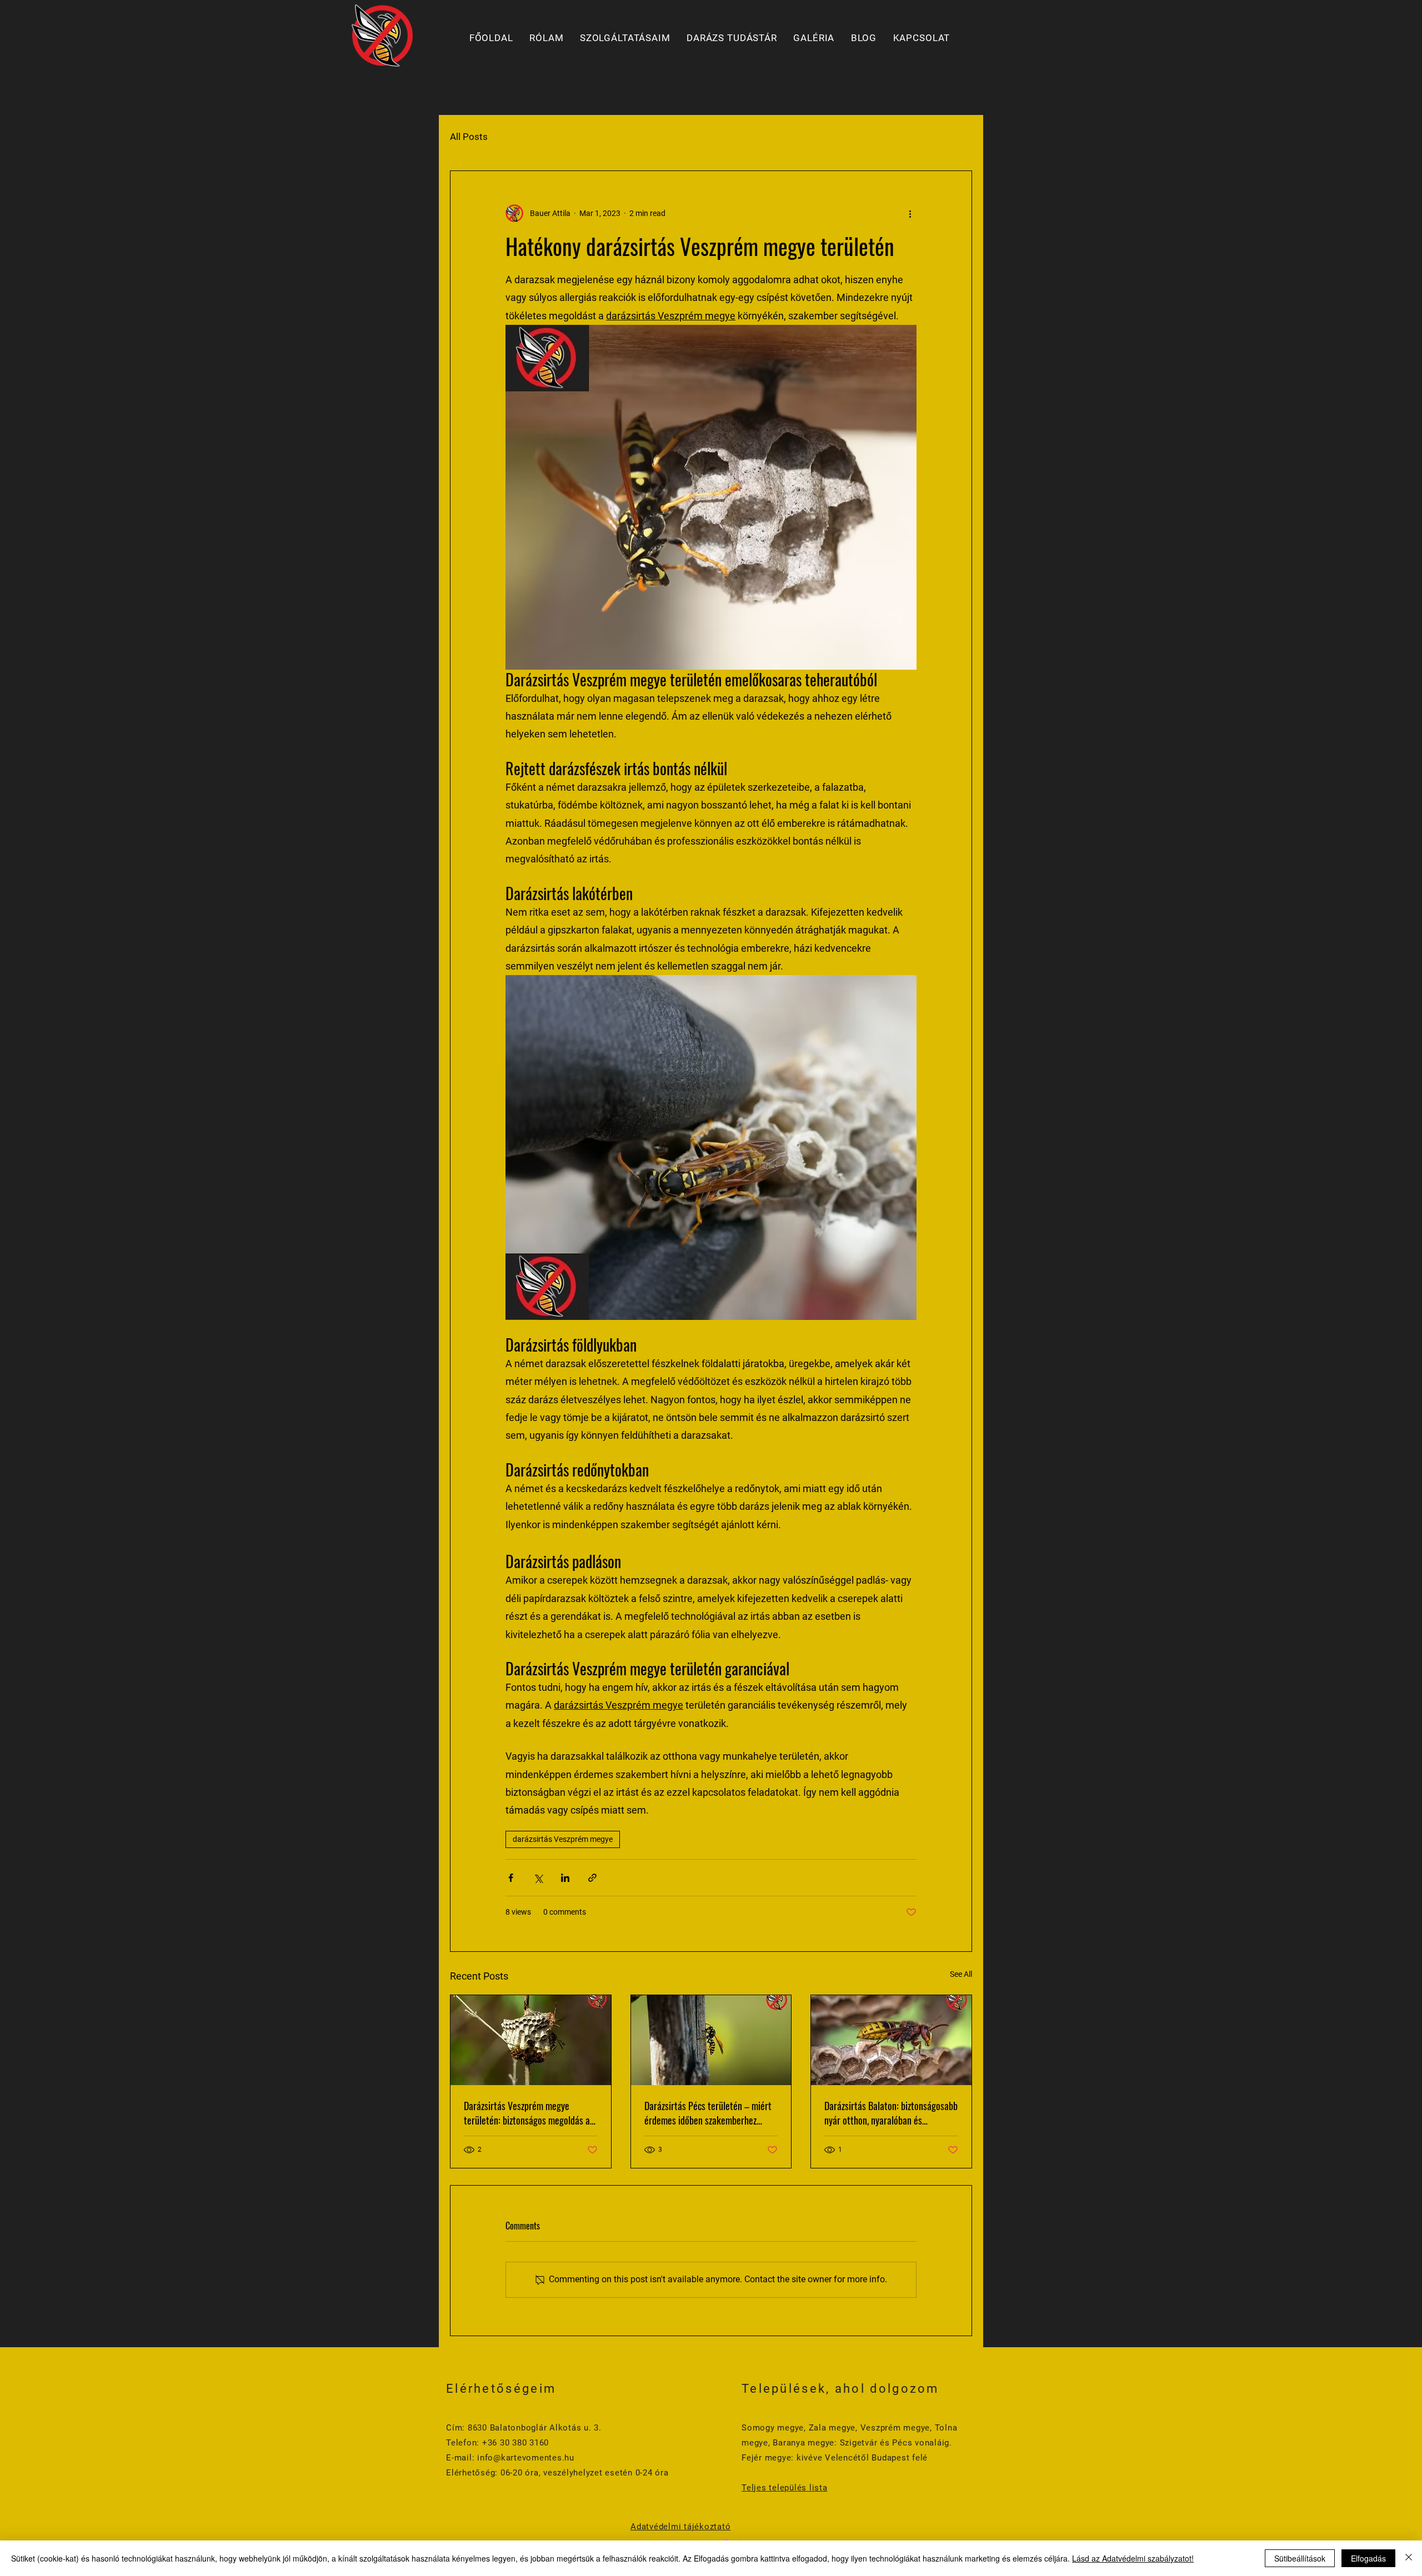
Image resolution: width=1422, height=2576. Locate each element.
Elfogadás (1368, 2558)
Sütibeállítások (1300, 2558)
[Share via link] (592, 1878)
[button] (625, 38)
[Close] (1409, 2558)
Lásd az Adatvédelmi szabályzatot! (1133, 2558)
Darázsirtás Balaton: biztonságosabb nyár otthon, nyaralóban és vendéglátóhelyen (891, 2113)
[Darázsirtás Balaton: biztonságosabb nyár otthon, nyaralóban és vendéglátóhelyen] (891, 2040)
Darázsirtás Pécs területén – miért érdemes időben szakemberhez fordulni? (708, 2113)
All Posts (469, 137)
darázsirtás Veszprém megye (563, 1839)
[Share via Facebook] (511, 1878)
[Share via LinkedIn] (565, 1878)
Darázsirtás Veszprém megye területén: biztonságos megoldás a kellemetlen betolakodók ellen (527, 2113)
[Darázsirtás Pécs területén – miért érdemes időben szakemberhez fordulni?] (711, 2040)
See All (961, 1974)
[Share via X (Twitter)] (538, 1878)
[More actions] (910, 213)
